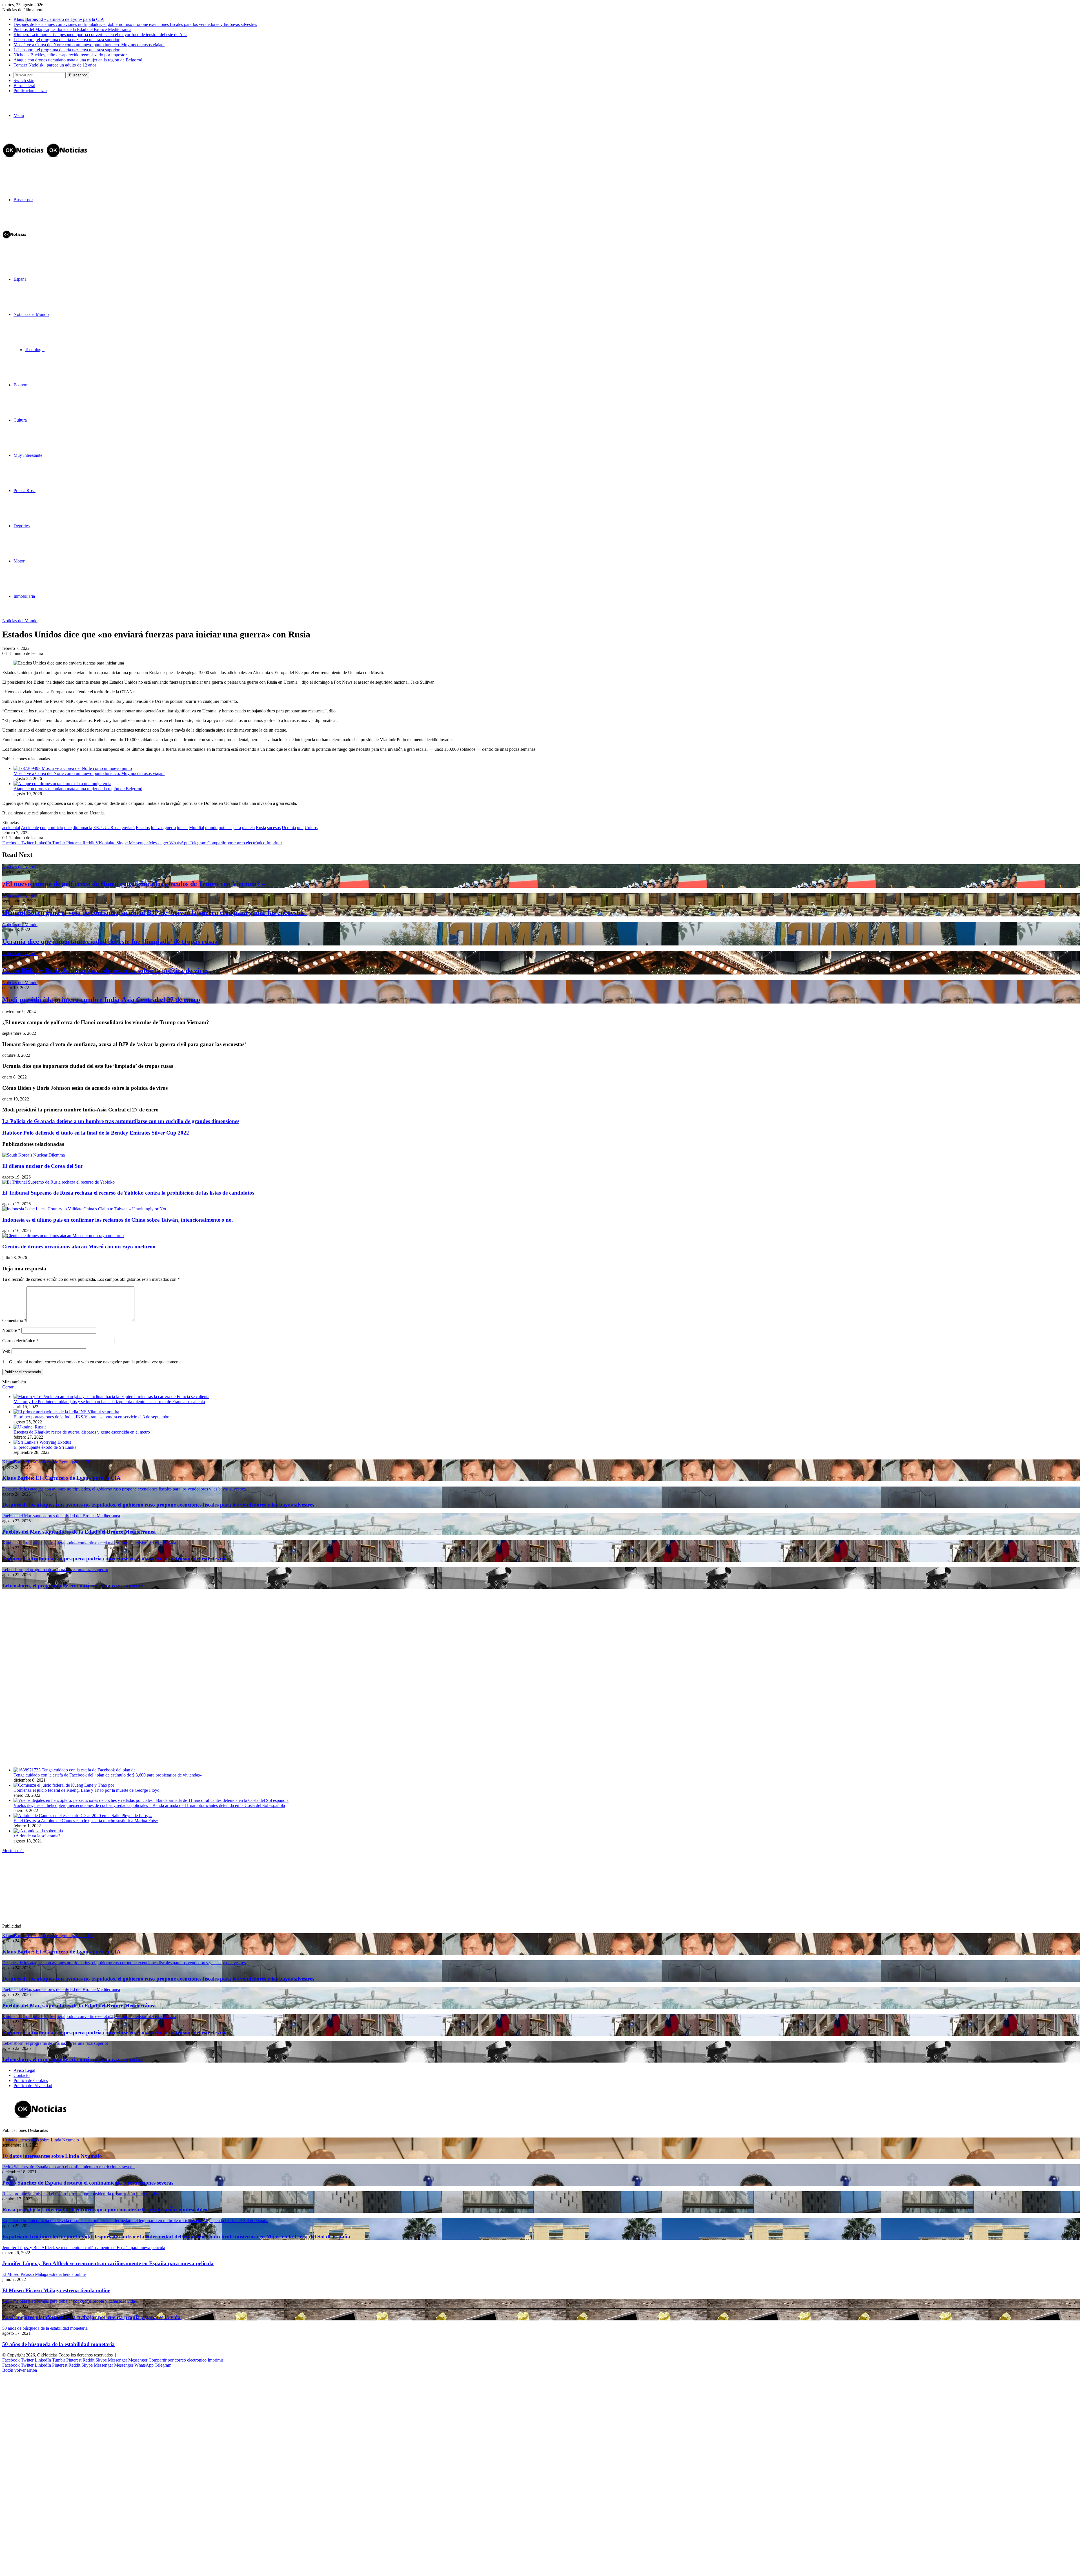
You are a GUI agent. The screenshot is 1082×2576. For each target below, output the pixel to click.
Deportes (22, 526)
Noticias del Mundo (31, 314)
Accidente (30, 828)
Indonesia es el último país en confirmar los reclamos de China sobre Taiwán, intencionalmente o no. (118, 1220)
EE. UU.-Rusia (107, 828)
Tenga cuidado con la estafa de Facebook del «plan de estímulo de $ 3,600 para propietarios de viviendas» (108, 1775)
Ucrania (289, 828)
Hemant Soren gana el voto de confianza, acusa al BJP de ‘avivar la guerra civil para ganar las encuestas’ (155, 912)
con (43, 828)
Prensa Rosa (25, 490)
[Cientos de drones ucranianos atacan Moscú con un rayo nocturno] (63, 1236)
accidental (11, 828)
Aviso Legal (24, 2070)
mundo (211, 828)
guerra (170, 828)
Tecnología (35, 350)
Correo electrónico (20, 1341)
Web (6, 1351)
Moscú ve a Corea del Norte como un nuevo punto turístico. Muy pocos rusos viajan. (89, 45)
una (300, 828)
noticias (225, 828)
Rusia (261, 828)
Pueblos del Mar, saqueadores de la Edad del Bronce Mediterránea (72, 29)
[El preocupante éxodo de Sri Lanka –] (42, 1442)
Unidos (311, 828)
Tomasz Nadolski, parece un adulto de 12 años (55, 65)
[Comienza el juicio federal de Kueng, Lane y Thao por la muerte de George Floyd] (64, 1785)
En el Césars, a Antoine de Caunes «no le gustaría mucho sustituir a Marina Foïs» (86, 1821)
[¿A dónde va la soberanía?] (38, 1831)
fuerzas (157, 828)
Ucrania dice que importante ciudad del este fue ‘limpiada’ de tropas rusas (110, 942)
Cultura (20, 420)
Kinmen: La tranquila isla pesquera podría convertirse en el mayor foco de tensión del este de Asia (100, 35)
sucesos (274, 828)
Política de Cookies (31, 2080)
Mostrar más (13, 1850)
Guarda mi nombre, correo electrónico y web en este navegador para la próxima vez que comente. (96, 1362)
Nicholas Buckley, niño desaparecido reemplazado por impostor (70, 55)
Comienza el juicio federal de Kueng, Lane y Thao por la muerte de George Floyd (87, 1790)
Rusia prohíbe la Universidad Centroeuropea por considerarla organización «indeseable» (105, 2210)
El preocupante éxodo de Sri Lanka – (47, 1447)
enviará (128, 828)
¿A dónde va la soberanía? (37, 1836)
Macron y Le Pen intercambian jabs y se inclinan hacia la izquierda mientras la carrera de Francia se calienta (109, 1402)
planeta (248, 828)
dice (68, 828)
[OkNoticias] (45, 160)
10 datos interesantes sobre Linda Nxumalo (52, 2156)
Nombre (11, 1330)
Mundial (197, 828)
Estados (143, 828)
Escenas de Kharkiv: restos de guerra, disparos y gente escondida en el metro (82, 1432)
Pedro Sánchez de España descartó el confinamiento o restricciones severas (88, 2183)
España (20, 279)
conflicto (55, 828)
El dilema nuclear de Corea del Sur (43, 1166)
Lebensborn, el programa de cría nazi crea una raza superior (66, 40)
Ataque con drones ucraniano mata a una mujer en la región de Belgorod (78, 60)
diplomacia (82, 828)
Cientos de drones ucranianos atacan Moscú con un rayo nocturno (79, 1247)
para (237, 828)
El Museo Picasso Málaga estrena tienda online (56, 2290)
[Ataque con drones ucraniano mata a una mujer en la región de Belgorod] (62, 784)
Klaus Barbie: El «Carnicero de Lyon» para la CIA (59, 19)
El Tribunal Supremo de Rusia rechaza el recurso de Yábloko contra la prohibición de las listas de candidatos (128, 1193)
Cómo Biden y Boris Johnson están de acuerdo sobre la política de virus (105, 971)
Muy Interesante (28, 455)
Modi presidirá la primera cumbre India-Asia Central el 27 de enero (101, 1000)
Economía (23, 385)
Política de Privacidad (33, 2086)
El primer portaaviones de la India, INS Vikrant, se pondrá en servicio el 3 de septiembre (92, 1417)
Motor (19, 561)
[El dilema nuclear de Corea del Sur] (34, 1155)
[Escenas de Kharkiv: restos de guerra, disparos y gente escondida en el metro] (30, 1427)
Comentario (14, 1320)
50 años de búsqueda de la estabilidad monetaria (58, 2344)
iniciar (182, 828)
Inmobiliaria (24, 596)
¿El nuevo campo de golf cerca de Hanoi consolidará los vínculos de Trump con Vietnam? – (134, 884)
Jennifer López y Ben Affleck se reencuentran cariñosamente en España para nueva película (108, 2263)
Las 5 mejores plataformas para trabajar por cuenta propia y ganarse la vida (91, 2317)
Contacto (22, 2075)
